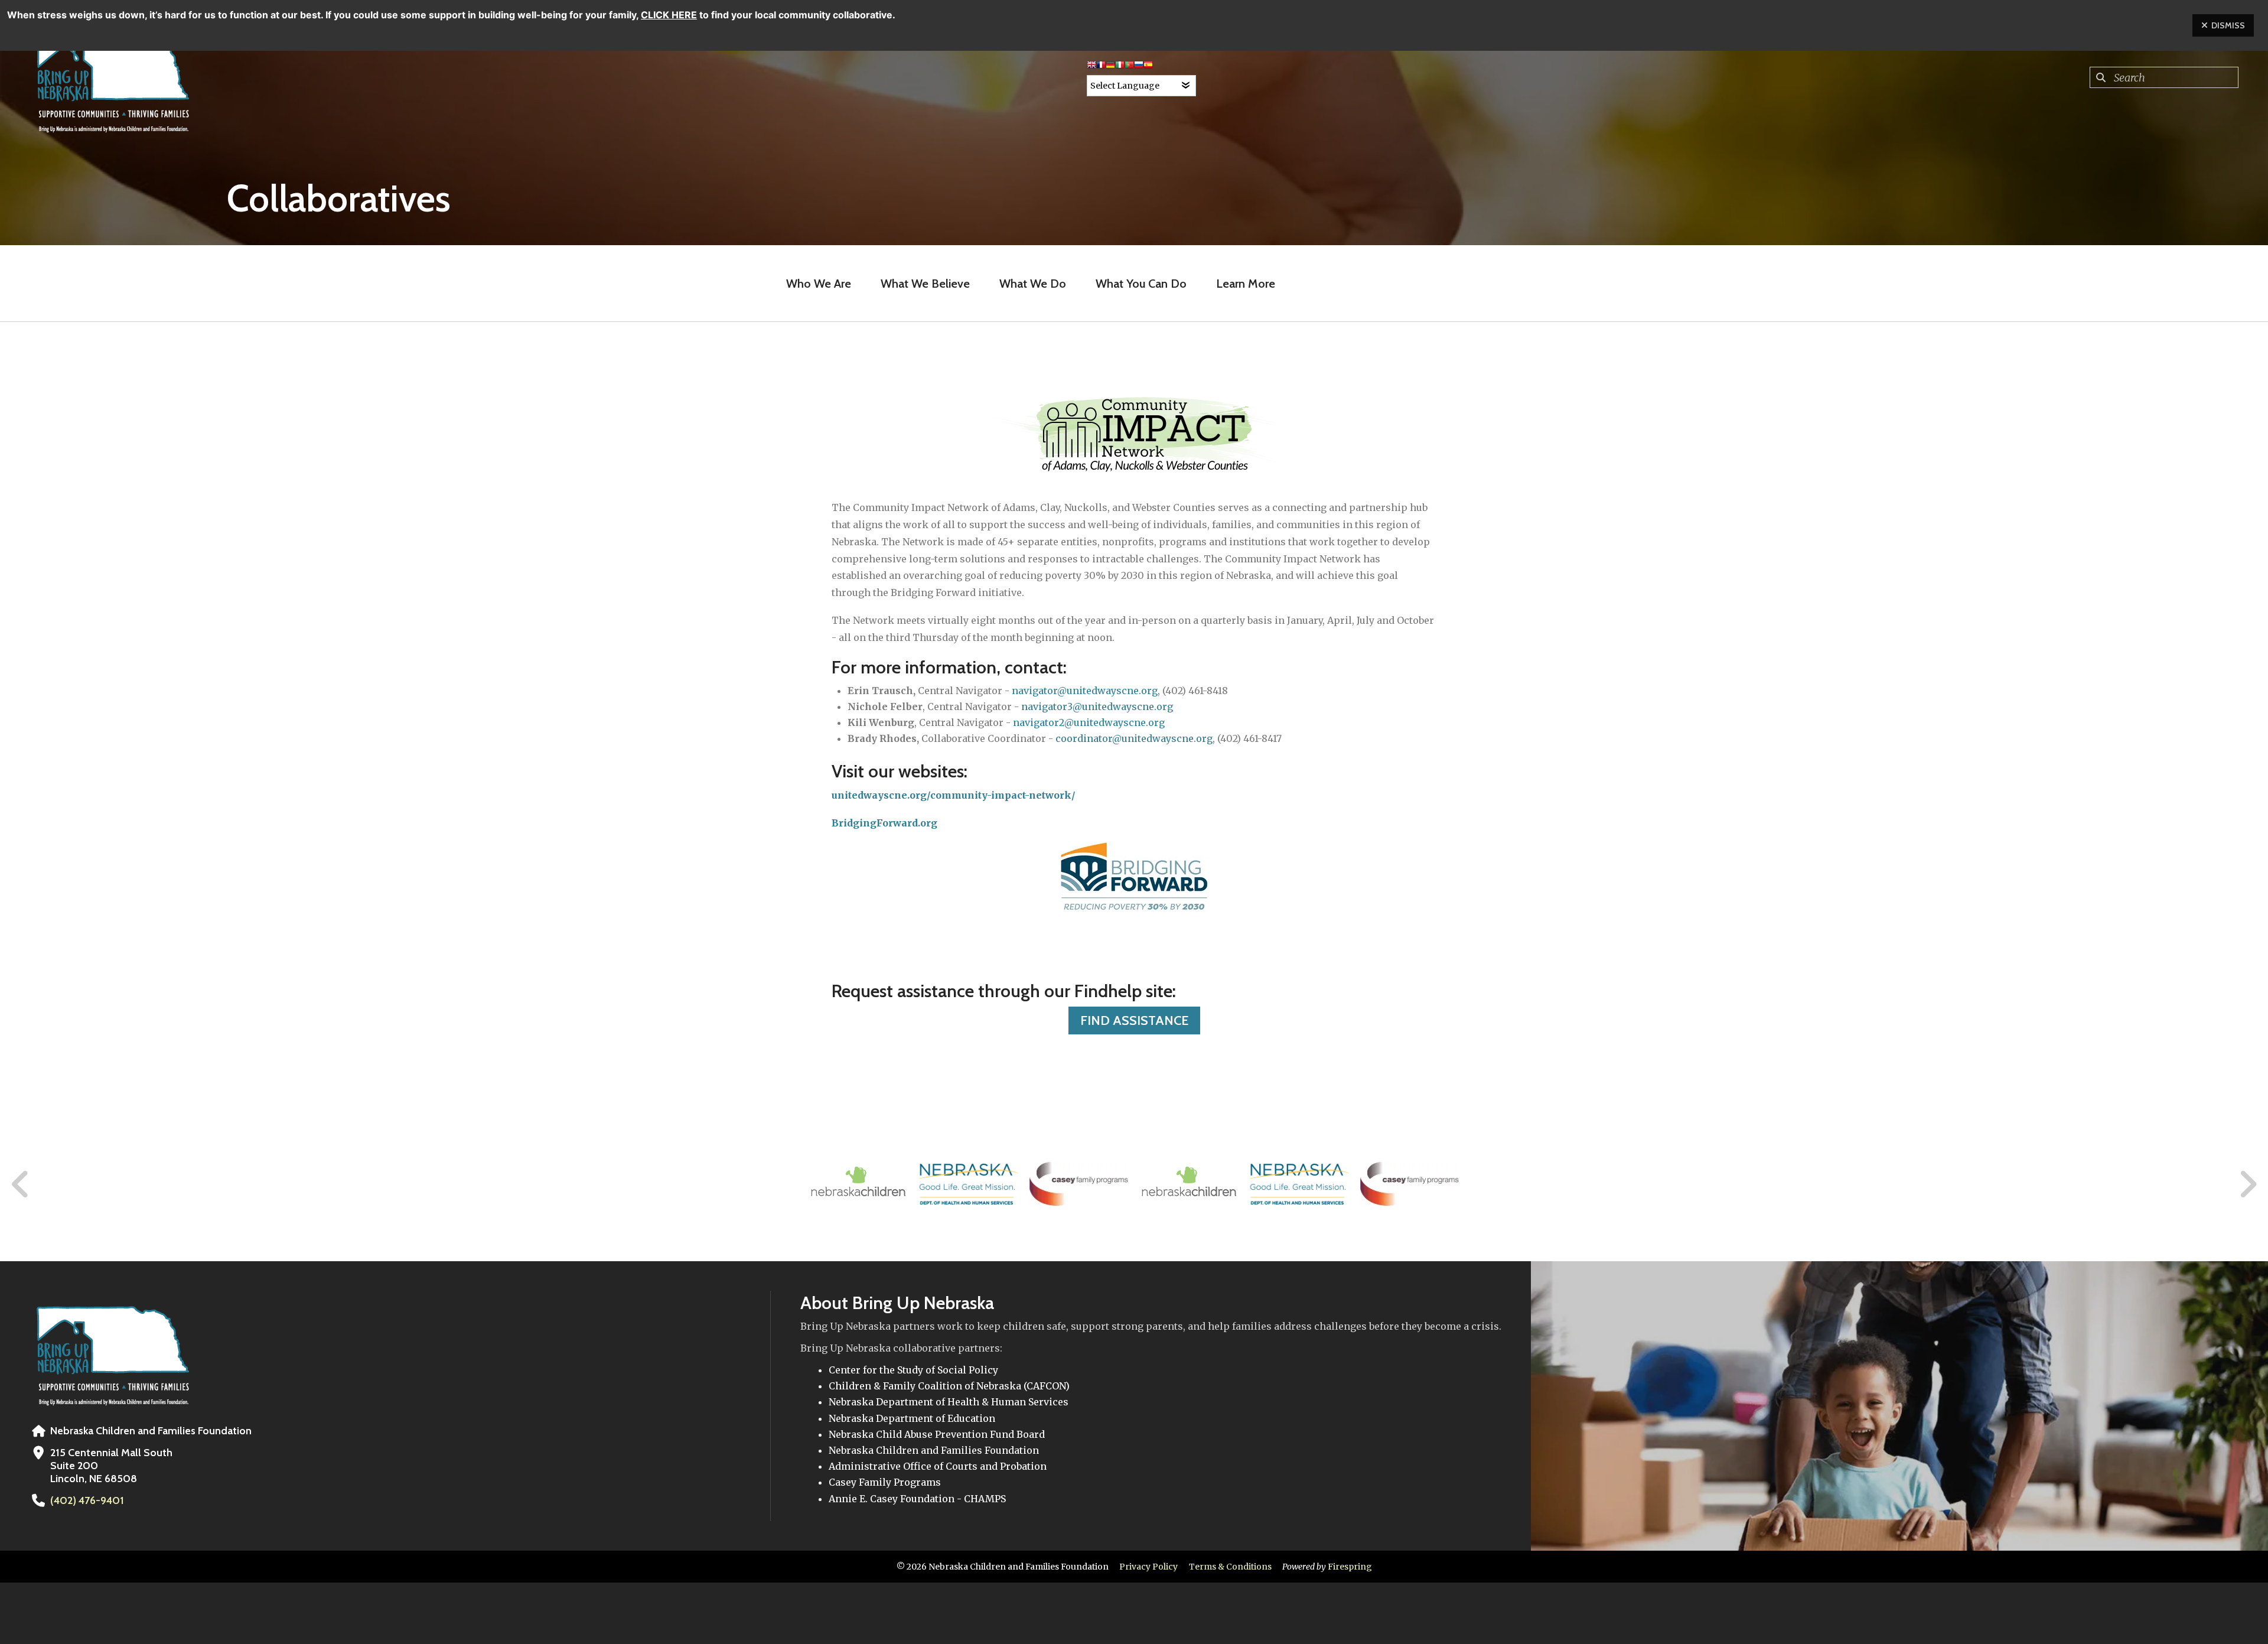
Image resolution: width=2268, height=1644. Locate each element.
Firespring (1350, 1567)
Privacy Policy (1148, 1567)
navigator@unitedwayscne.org (1085, 691)
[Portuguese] (1129, 67)
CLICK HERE (669, 15)
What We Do (1033, 284)
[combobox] (2164, 77)
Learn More (1246, 284)
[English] (1091, 67)
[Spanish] (1148, 67)
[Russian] (1139, 67)
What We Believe (925, 284)
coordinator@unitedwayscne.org (1134, 738)
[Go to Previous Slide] (21, 1184)
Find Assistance (1134, 1020)
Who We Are (819, 284)
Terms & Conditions (1230, 1567)
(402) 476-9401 (87, 1500)
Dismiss (2228, 25)
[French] (1101, 67)
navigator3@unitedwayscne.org (1097, 707)
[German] (1110, 67)
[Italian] (1120, 67)
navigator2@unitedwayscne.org (1089, 722)
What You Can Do (1141, 284)
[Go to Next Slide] (2248, 1184)
